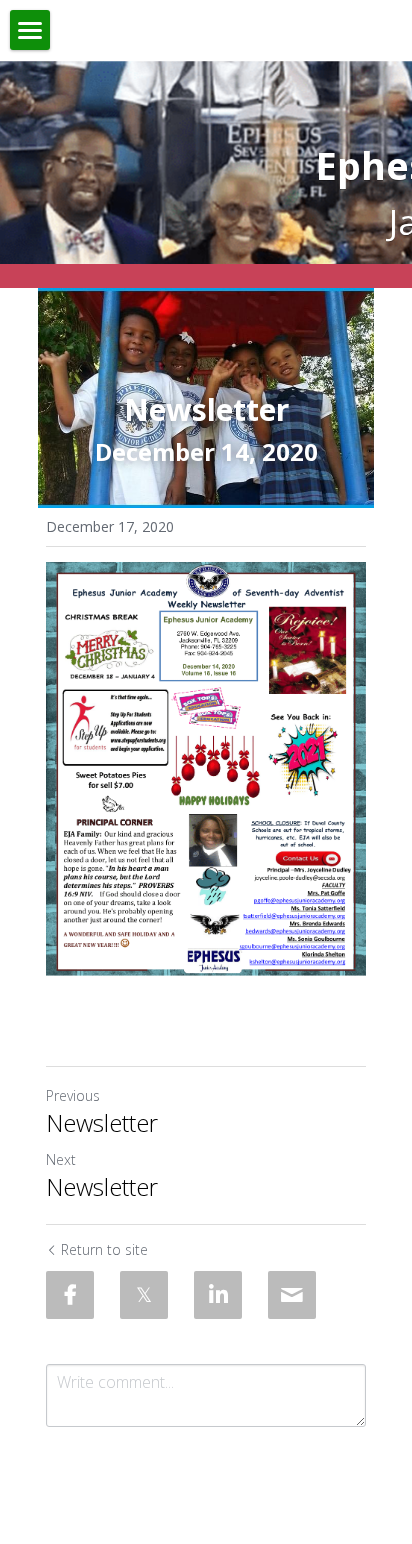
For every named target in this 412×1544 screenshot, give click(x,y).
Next (61, 1159)
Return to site (104, 1249)
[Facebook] (70, 1295)
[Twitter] (144, 1295)
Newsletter (102, 1123)
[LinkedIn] (218, 1295)
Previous (73, 1095)
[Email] (292, 1295)
